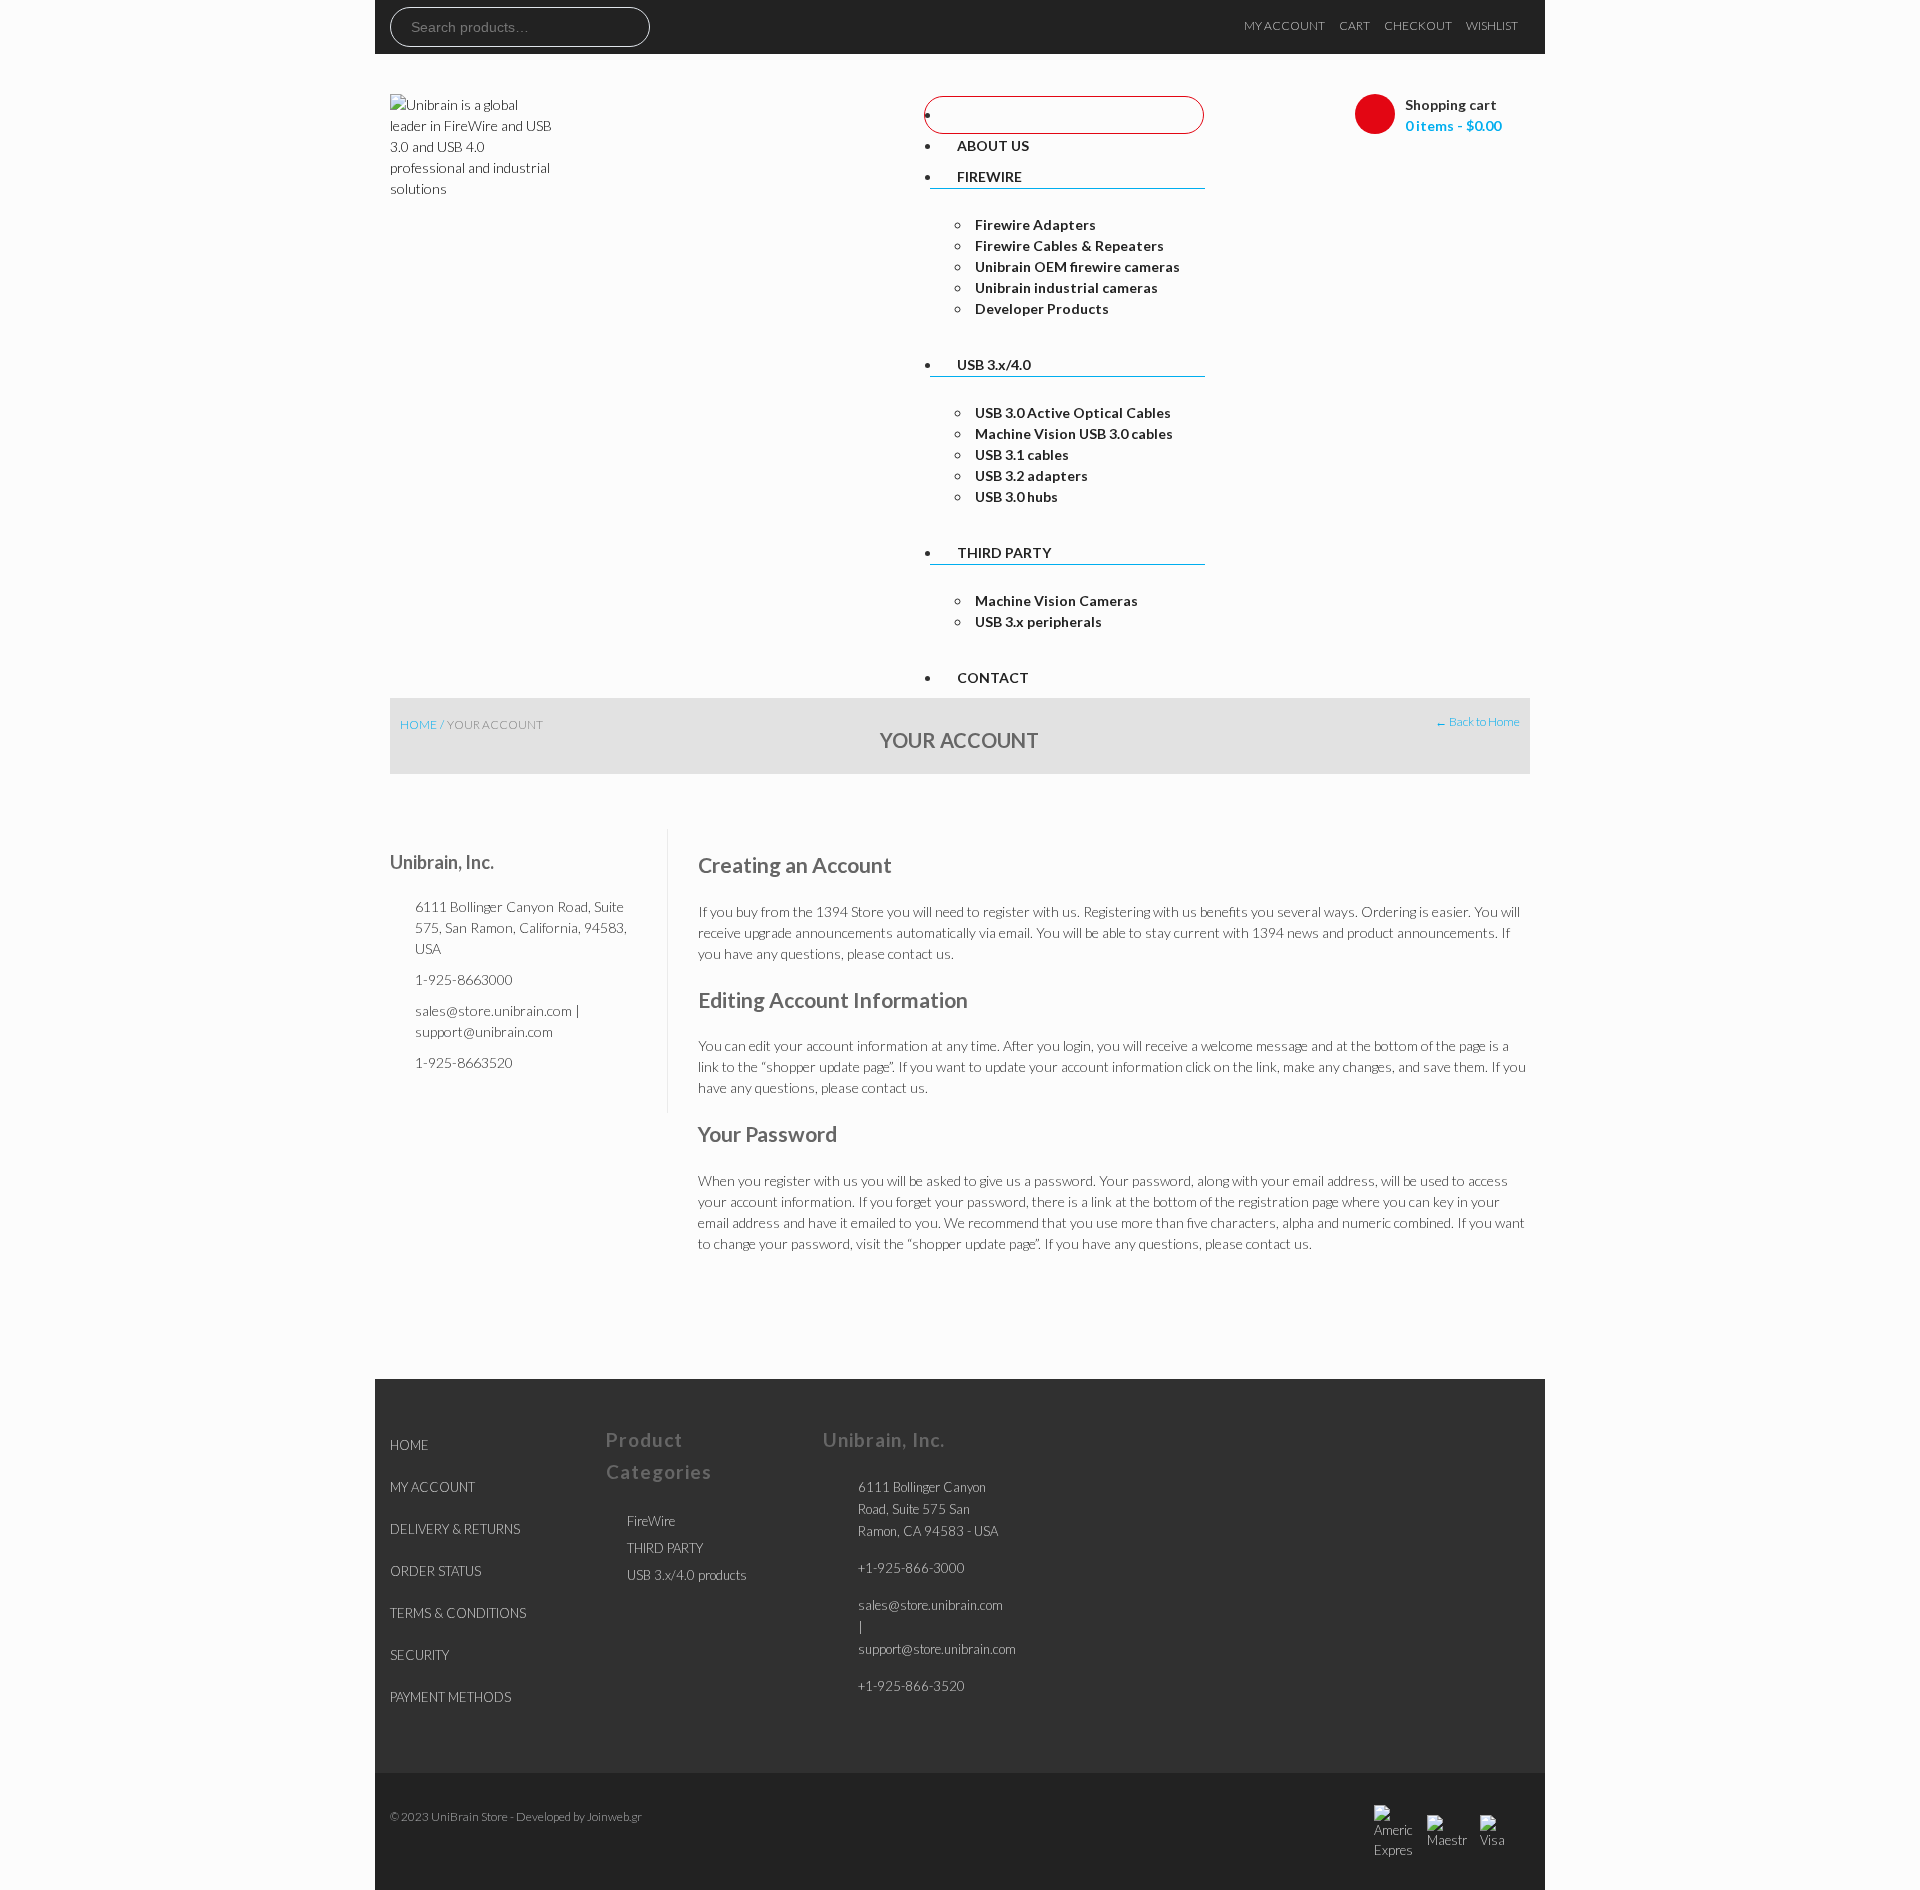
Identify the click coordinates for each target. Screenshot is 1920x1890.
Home (418, 724)
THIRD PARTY (665, 1548)
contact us (919, 953)
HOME (409, 1445)
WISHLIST (1492, 25)
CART (1354, 25)
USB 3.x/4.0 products (687, 1575)
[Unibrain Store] (472, 144)
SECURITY (419, 1655)
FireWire (651, 1521)
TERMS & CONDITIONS (458, 1613)
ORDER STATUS (435, 1571)
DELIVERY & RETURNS (455, 1529)
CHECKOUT (1418, 25)
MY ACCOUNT (1284, 25)
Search (634, 27)
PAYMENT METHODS (450, 1697)
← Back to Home (1477, 721)
